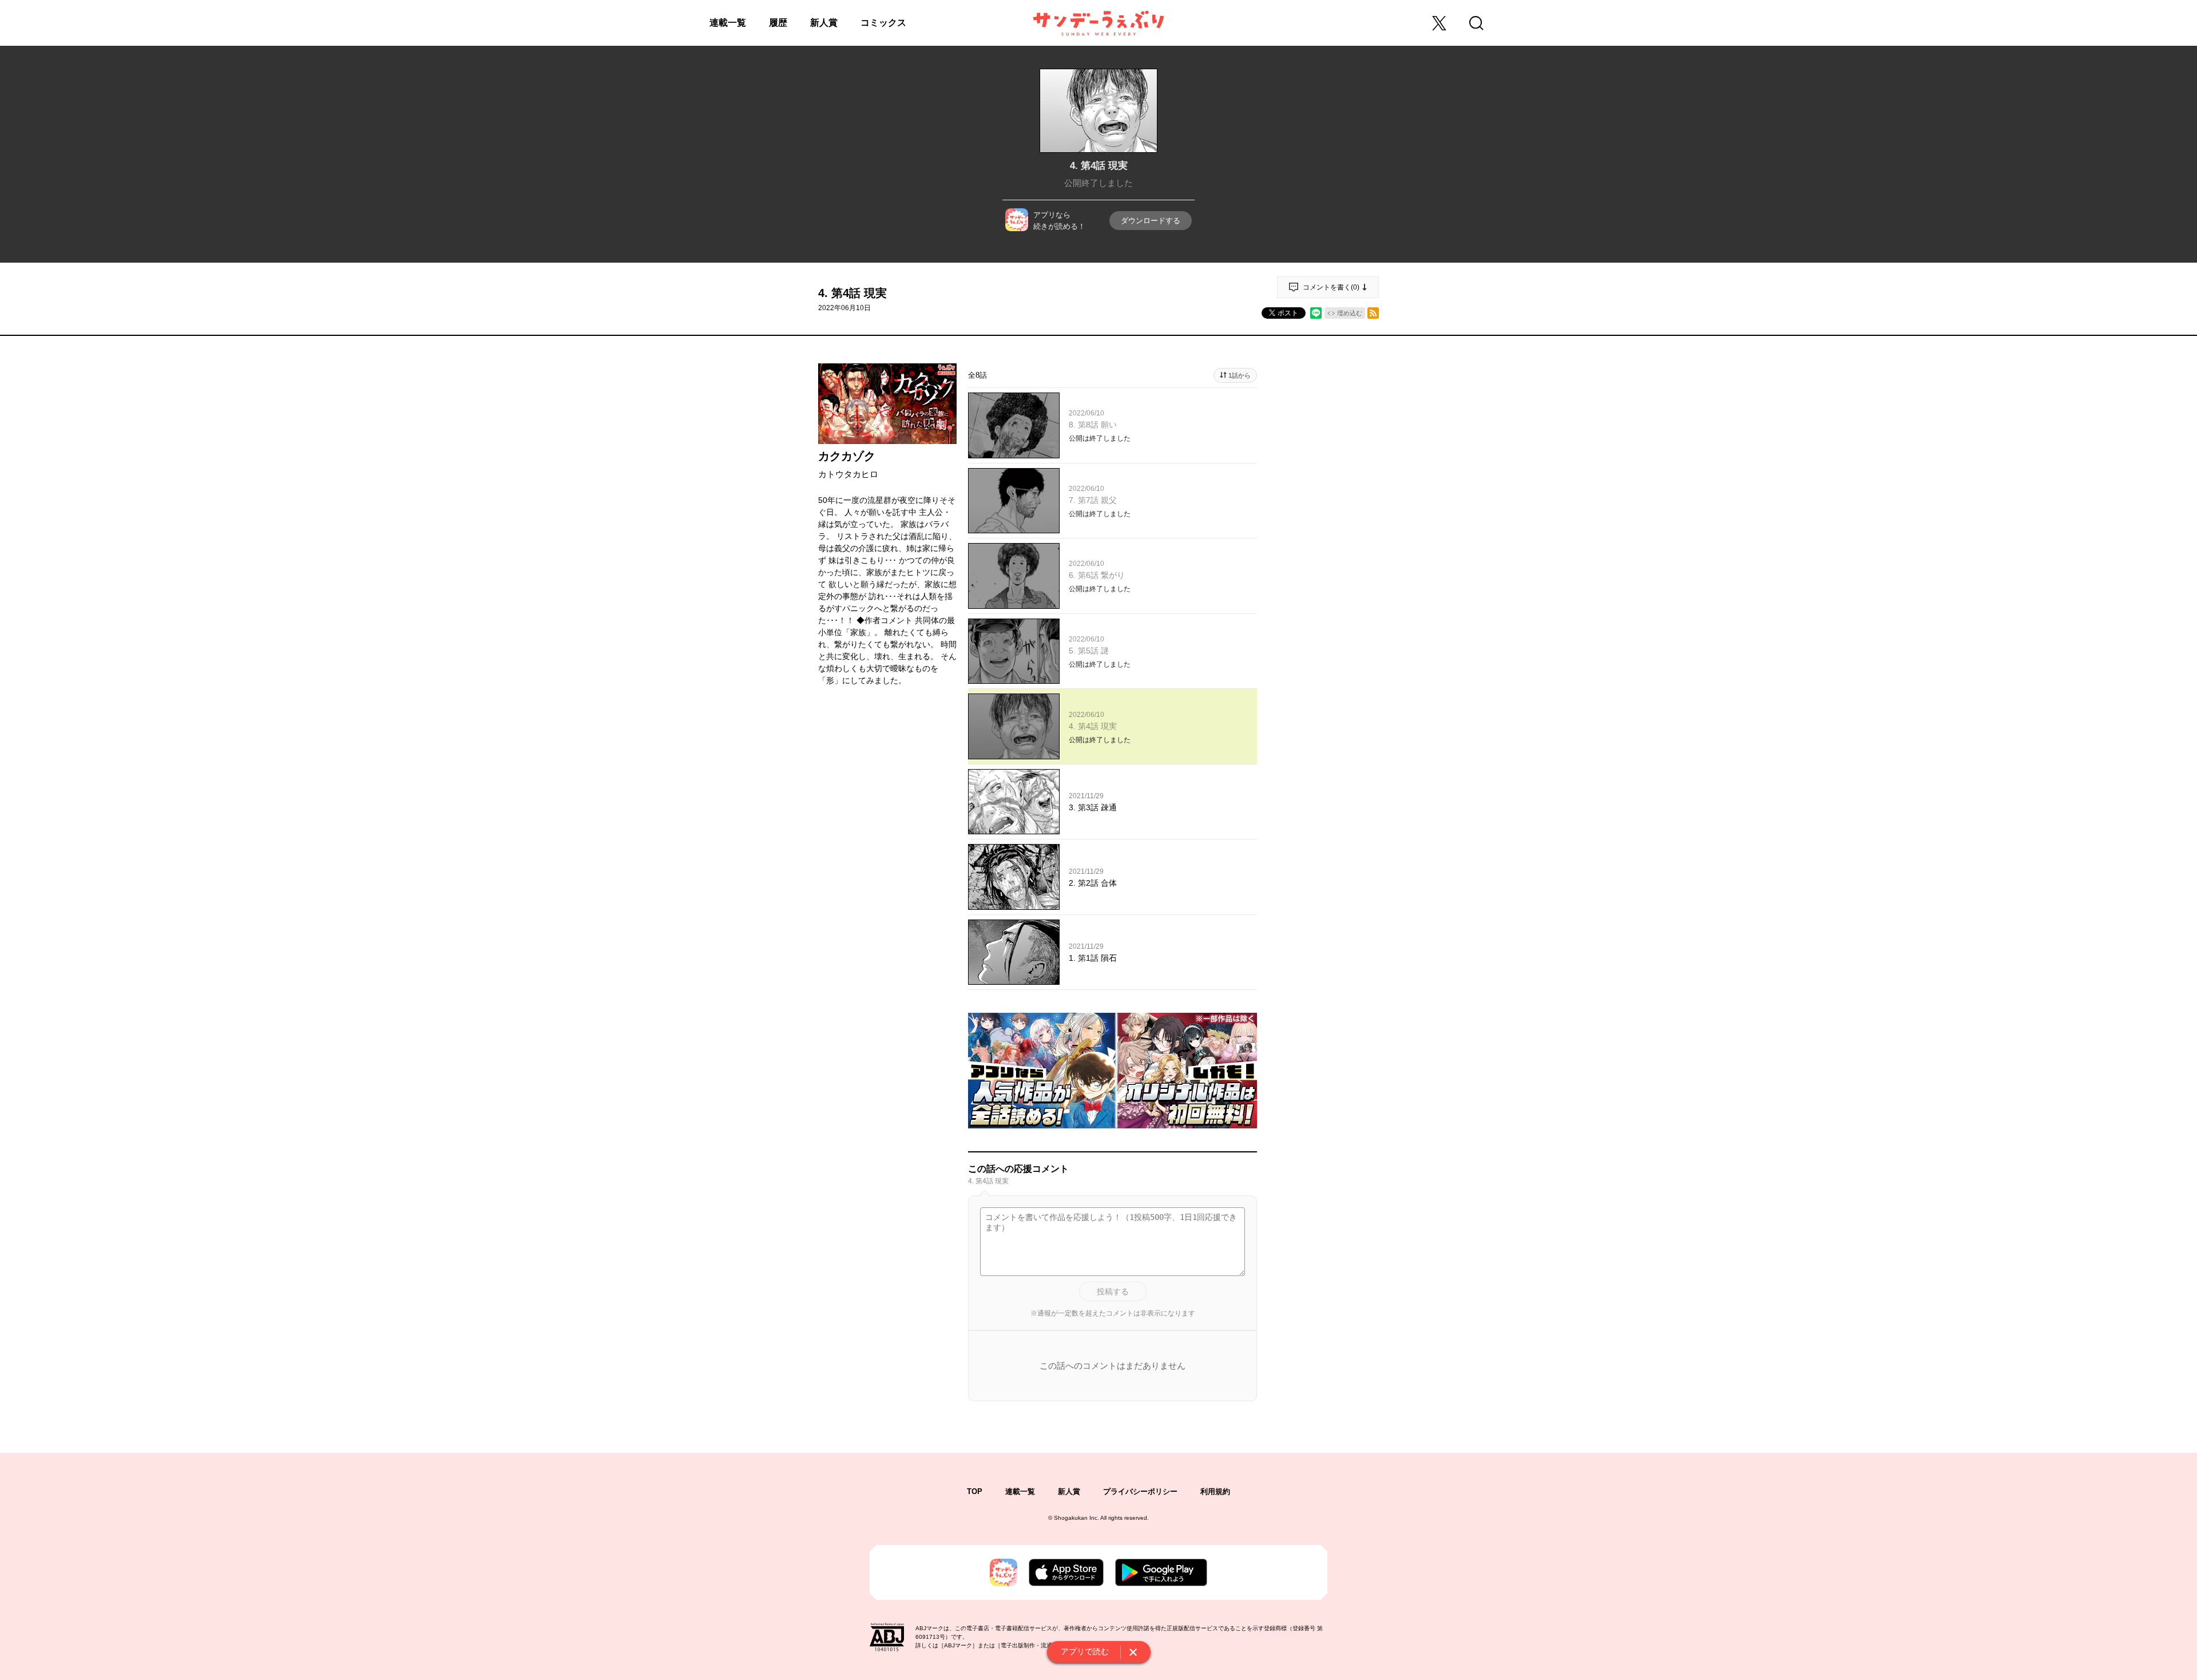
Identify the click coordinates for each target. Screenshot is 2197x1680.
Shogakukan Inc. (1076, 1518)
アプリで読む (1085, 1651)
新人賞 (824, 23)
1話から (1240, 375)
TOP (975, 1491)
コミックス (883, 23)
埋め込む (1350, 313)
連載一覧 (728, 23)
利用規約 (1215, 1491)
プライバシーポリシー (1140, 1491)
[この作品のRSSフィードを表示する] (1373, 313)
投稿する (1113, 1291)
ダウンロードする (1151, 221)
